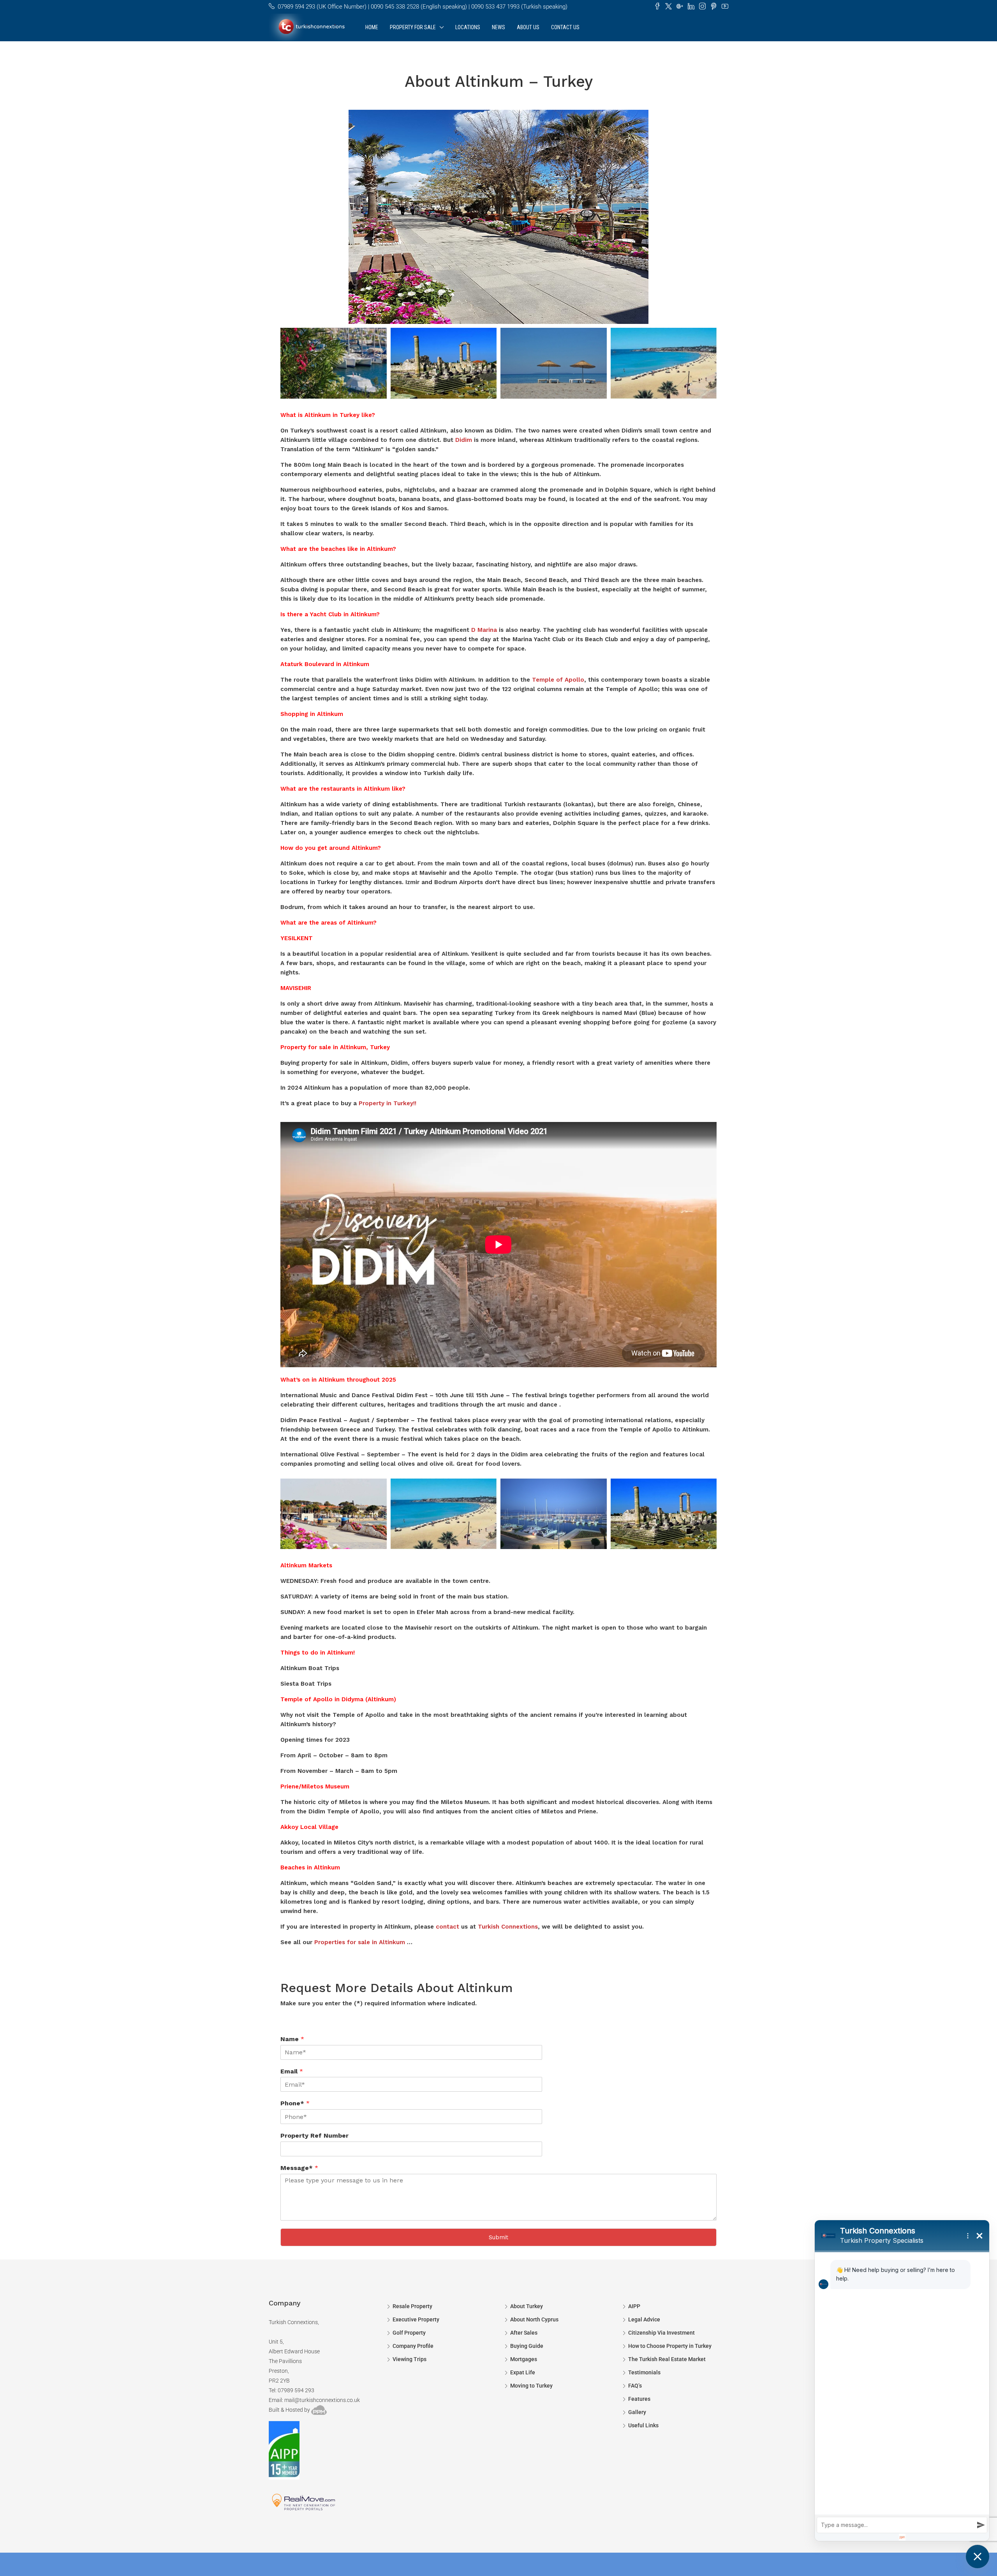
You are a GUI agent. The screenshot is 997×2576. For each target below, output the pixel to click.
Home (372, 27)
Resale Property (412, 2306)
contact (447, 1927)
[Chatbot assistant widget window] (902, 2381)
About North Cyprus (534, 2319)
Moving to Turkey (531, 2386)
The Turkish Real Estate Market (667, 2359)
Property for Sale (413, 27)
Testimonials (644, 2372)
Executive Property (416, 2319)
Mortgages (524, 2359)
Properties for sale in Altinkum (360, 1942)
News (498, 27)
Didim (464, 440)
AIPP (634, 2306)
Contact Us (565, 27)
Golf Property (409, 2333)
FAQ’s (635, 2386)
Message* (299, 2168)
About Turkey (527, 2306)
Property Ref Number (314, 2136)
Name (292, 2039)
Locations (468, 27)
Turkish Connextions (508, 1927)
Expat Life (523, 2372)
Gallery (637, 2412)
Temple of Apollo (558, 680)
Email (292, 2071)
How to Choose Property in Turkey (670, 2346)
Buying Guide (527, 2346)
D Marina (484, 630)
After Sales (524, 2333)
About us (528, 27)
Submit (498, 2237)
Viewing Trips (410, 2359)
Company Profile (413, 2346)
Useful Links (643, 2425)
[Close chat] (978, 2557)
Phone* (295, 2103)
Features (639, 2399)
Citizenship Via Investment (661, 2333)
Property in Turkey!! (388, 1103)
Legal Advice (644, 2319)
